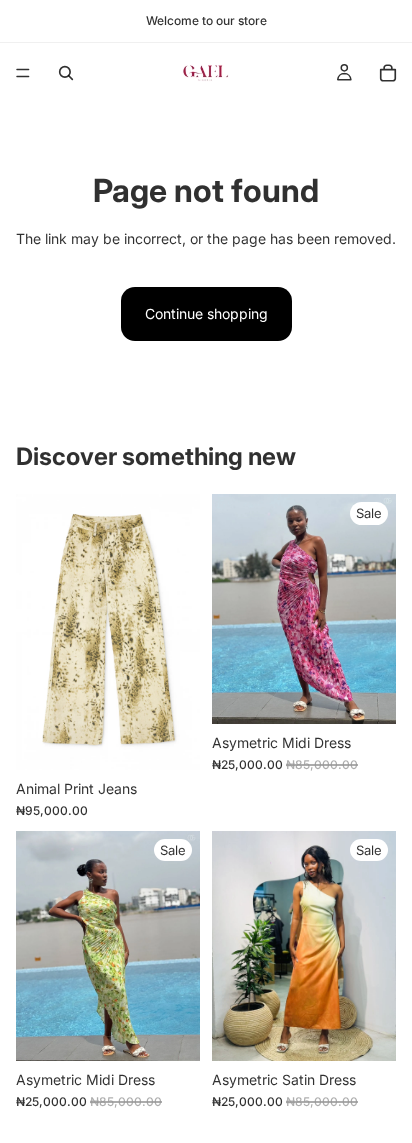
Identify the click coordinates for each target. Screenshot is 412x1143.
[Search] (66, 73)
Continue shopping (206, 313)
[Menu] (23, 73)
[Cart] (388, 73)
